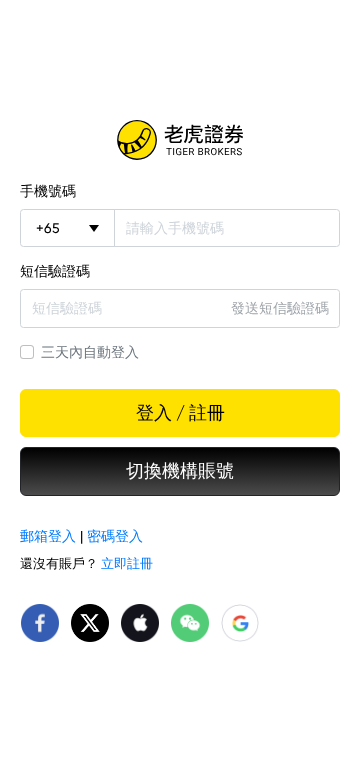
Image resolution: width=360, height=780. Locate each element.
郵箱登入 (48, 536)
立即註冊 (127, 563)
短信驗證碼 (55, 271)
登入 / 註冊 (180, 413)
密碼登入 (115, 536)
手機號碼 (48, 191)
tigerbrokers (180, 140)
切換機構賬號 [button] (180, 471)
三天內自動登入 (90, 352)
